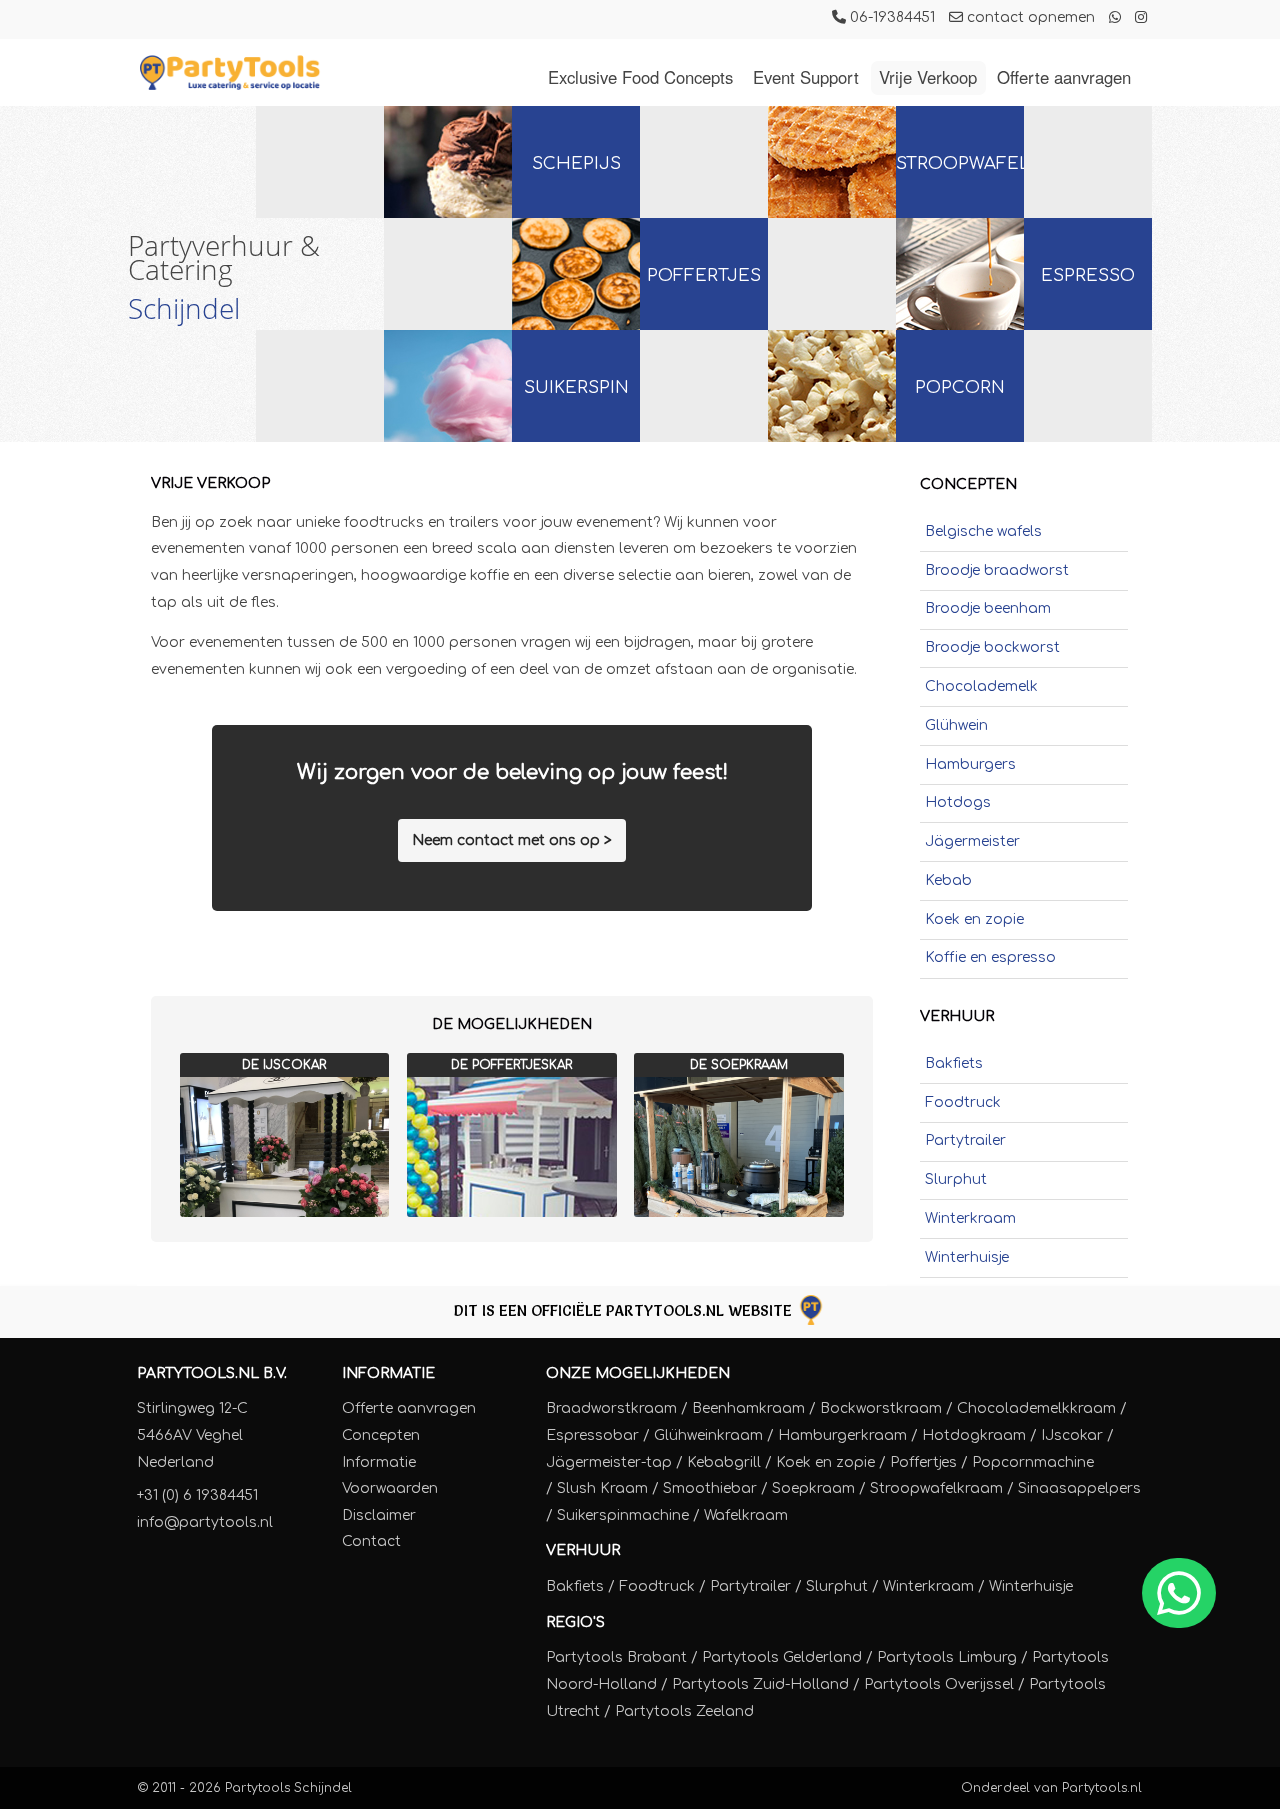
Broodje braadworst (997, 570)
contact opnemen (1029, 17)
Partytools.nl (1102, 1788)
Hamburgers (970, 764)
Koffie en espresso (990, 957)
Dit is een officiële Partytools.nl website (625, 1310)
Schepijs (576, 163)
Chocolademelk (981, 686)
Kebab (948, 880)
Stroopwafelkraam (936, 1488)
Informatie (388, 1373)
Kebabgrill (724, 1462)
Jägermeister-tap (609, 1462)
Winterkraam (970, 1218)
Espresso (1088, 275)
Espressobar (592, 1435)
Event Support (806, 77)
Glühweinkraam (708, 1435)
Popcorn (960, 387)
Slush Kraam (602, 1488)
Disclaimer (379, 1515)
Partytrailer (965, 1140)
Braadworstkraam (611, 1408)
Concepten (381, 1435)
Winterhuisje (967, 1257)
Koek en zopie (974, 919)
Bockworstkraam (881, 1408)
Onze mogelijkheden (638, 1373)
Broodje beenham (988, 608)
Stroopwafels (960, 163)
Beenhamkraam (748, 1408)
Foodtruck (963, 1102)
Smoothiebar (710, 1488)
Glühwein (956, 725)
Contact (371, 1541)
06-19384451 (890, 17)
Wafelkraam (746, 1515)
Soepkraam (813, 1488)
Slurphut (956, 1179)
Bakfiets (954, 1063)
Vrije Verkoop (928, 77)
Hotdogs (958, 802)
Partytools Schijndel (288, 1788)
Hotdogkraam (974, 1435)
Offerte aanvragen (1064, 77)
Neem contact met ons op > (512, 840)
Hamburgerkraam (842, 1435)
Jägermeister (972, 841)
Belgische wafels (983, 531)
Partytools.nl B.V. (212, 1373)
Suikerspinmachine (623, 1515)
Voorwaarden (390, 1488)
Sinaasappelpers (1079, 1488)
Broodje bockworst (992, 647)
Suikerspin (576, 387)
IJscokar (1072, 1435)
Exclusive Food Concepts (640, 77)
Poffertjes (704, 275)
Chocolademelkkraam (1036, 1408)
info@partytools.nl (205, 1522)
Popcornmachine (1033, 1462)
